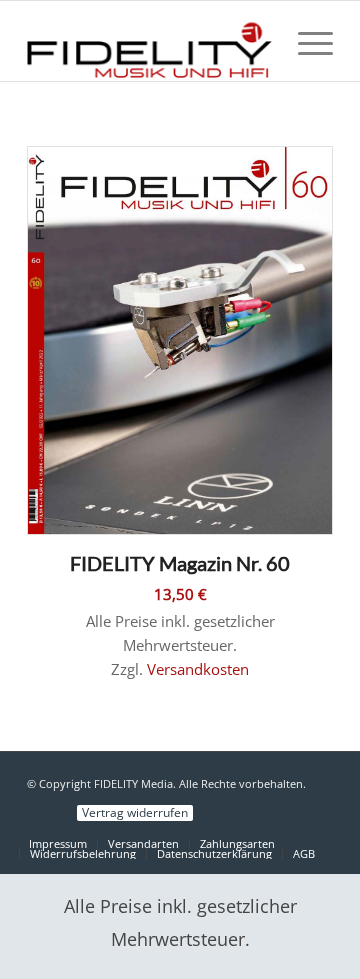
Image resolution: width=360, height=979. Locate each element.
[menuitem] (305, 41)
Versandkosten (198, 669)
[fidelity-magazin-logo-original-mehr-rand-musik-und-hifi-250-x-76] (149, 41)
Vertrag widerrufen (135, 813)
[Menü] (305, 41)
